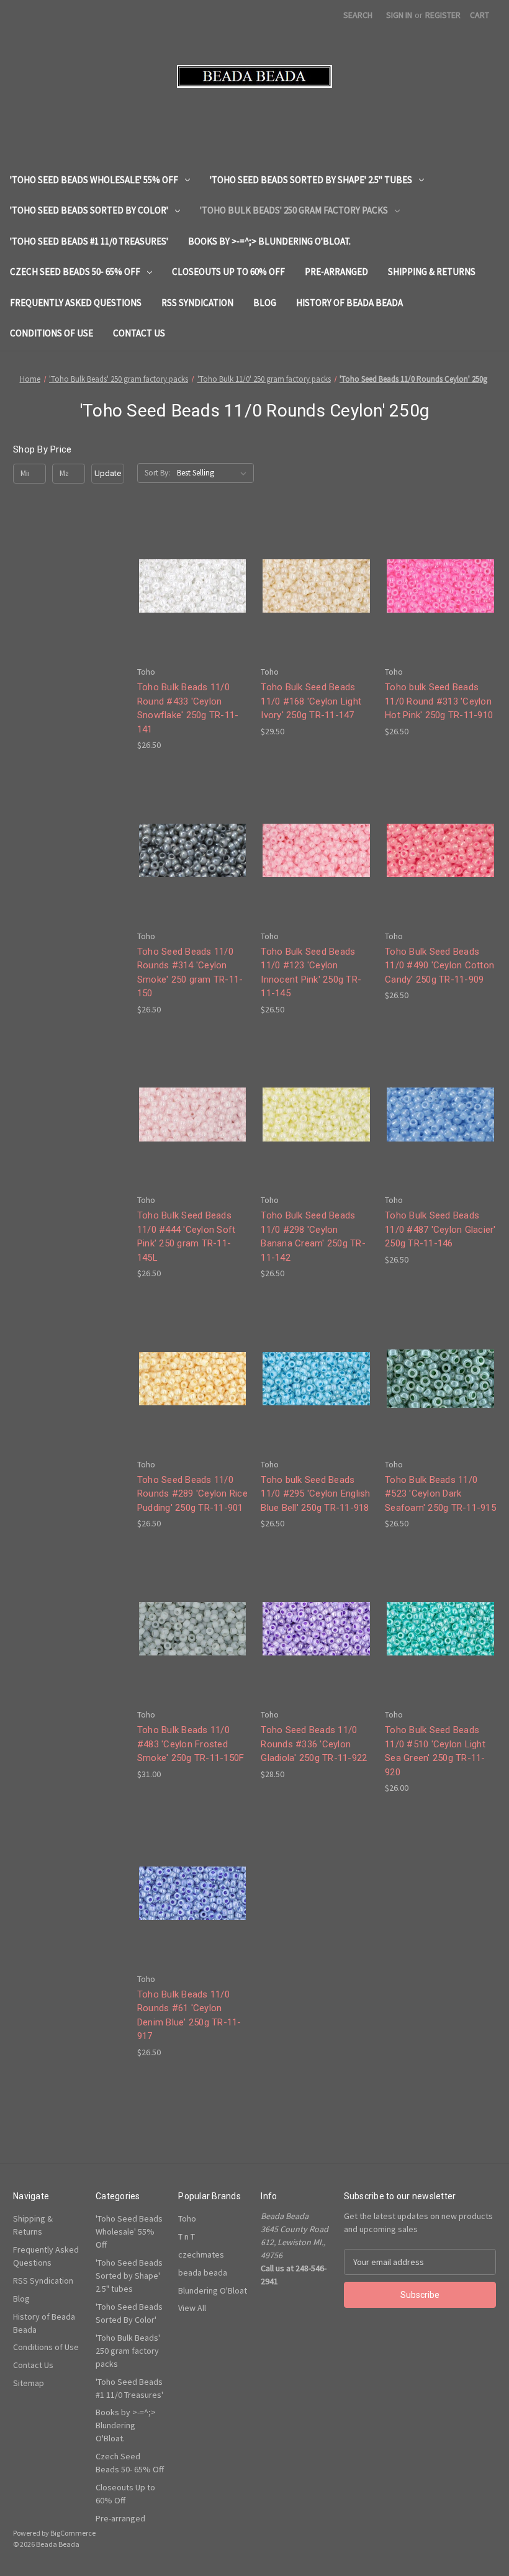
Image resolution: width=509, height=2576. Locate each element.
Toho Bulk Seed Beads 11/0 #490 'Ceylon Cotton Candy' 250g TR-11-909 (439, 966)
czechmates (201, 2254)
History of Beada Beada (349, 303)
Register (443, 15)
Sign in (399, 15)
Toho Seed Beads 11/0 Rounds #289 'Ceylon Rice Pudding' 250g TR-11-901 (192, 1494)
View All (192, 2308)
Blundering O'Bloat (213, 2290)
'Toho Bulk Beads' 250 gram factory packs (294, 210)
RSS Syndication (197, 303)
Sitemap (29, 2383)
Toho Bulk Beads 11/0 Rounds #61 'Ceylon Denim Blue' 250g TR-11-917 (189, 2015)
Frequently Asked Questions (76, 303)
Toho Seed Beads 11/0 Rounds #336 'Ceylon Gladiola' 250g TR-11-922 (314, 1744)
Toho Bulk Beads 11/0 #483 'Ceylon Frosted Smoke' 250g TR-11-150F (191, 1744)
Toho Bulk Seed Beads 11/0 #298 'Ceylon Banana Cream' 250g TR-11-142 (313, 1236)
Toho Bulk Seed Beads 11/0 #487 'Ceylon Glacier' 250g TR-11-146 (440, 1229)
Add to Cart (192, 608)
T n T (187, 2236)
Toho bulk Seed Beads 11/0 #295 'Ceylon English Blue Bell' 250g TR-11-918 (315, 1494)
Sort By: (157, 473)
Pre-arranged (336, 272)
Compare (189, 586)
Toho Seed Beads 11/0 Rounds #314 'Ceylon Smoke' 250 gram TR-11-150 (190, 973)
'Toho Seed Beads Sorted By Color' (89, 210)
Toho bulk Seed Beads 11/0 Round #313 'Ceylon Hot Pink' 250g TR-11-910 (439, 701)
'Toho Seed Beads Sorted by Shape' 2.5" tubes (311, 180)
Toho (187, 2218)
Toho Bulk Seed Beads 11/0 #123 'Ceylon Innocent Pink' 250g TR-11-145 (311, 973)
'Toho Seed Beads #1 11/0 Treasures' (89, 241)
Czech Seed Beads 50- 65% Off (75, 272)
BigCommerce (73, 2533)
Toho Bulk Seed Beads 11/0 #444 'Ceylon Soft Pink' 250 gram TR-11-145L (187, 1236)
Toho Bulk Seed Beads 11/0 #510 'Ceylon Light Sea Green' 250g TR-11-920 (435, 1751)
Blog (265, 303)
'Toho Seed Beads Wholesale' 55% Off (94, 180)
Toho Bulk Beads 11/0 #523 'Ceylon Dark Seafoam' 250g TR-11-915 (440, 1494)
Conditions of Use (52, 333)
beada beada (203, 2272)
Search (358, 15)
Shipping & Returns (432, 272)
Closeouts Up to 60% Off (228, 272)
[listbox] (214, 473)
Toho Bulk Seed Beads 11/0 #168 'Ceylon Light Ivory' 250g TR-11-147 (311, 701)
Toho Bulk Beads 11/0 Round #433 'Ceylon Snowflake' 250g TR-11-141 (188, 708)
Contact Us (139, 333)
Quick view (191, 563)
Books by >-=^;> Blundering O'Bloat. (269, 241)
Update (108, 473)
